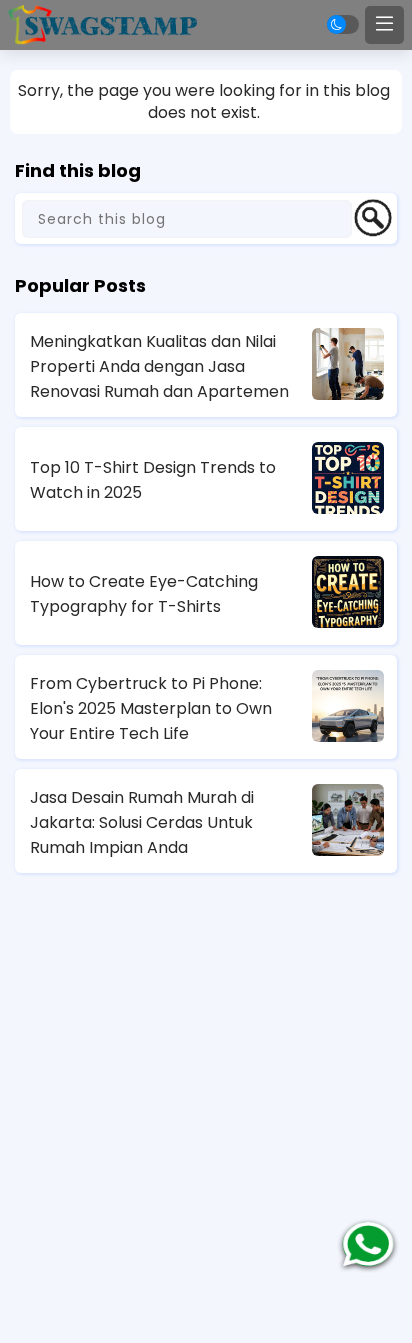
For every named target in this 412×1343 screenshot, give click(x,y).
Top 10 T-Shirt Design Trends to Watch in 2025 (153, 480)
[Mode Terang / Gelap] (343, 24)
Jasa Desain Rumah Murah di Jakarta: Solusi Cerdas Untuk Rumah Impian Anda (142, 822)
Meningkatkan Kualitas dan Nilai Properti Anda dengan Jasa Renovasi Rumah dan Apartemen (159, 366)
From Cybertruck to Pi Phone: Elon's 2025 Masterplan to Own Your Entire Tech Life (151, 708)
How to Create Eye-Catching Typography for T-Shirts (144, 594)
